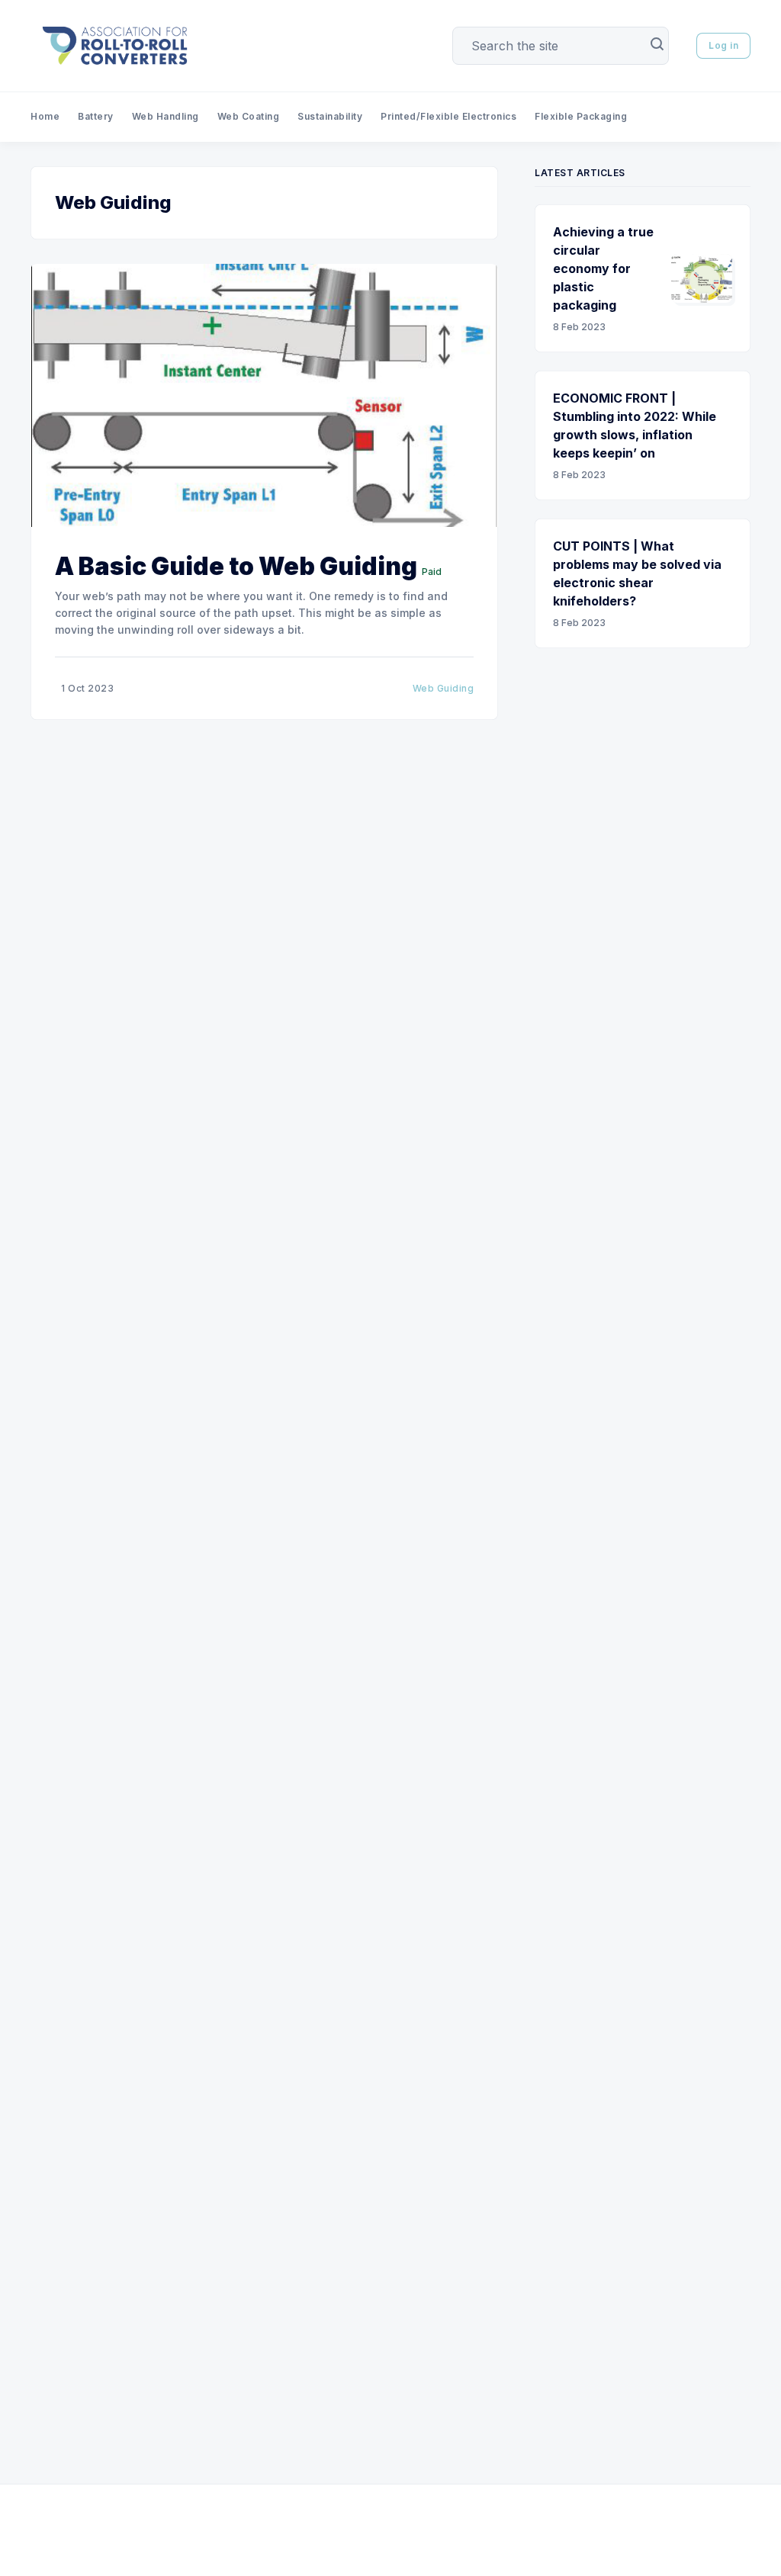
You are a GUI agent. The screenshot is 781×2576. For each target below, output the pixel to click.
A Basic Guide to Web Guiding (236, 566)
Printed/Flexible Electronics (448, 116)
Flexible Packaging (581, 116)
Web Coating (249, 116)
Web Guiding (444, 688)
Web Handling (166, 116)
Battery (96, 116)
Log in (723, 45)
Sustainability (330, 116)
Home (45, 116)
